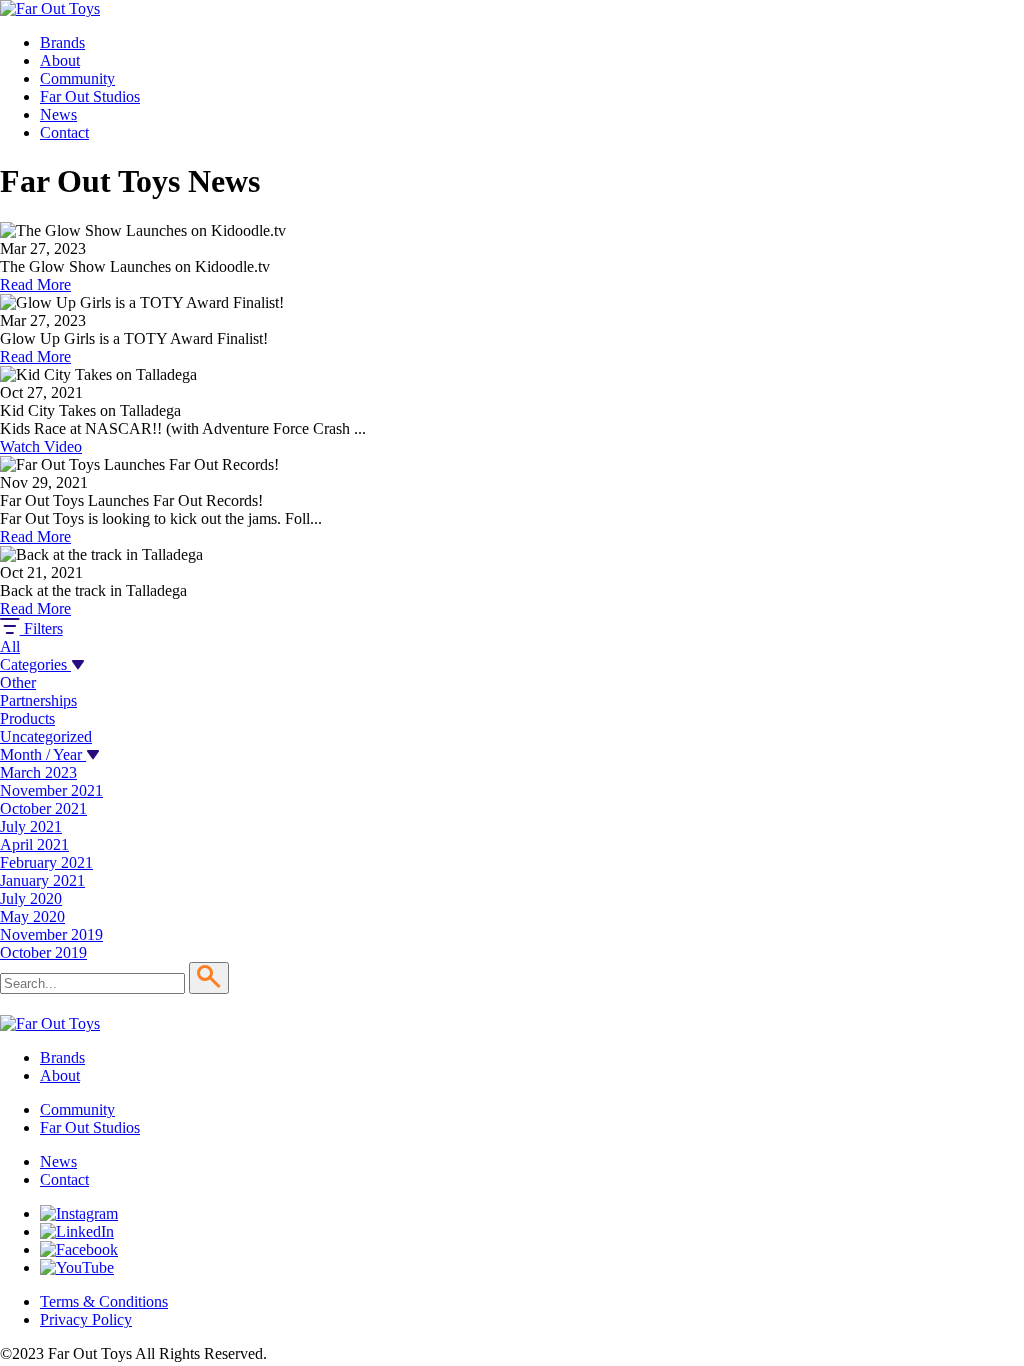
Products (27, 718)
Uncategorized (46, 736)
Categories (35, 664)
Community (77, 78)
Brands (62, 42)
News (58, 114)
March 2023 (38, 772)
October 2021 (43, 808)
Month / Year (43, 754)
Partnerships (38, 700)
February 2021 (46, 862)
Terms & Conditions (104, 1301)
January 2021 (42, 880)
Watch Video (41, 446)
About (60, 60)
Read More (35, 284)
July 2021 (31, 826)
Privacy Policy (86, 1319)
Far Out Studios (90, 96)
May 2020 (32, 916)
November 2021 (51, 790)
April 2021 (34, 844)
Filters (41, 628)
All (10, 646)
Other (18, 682)
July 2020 (31, 898)
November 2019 (51, 934)
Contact (64, 132)
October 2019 (43, 952)
